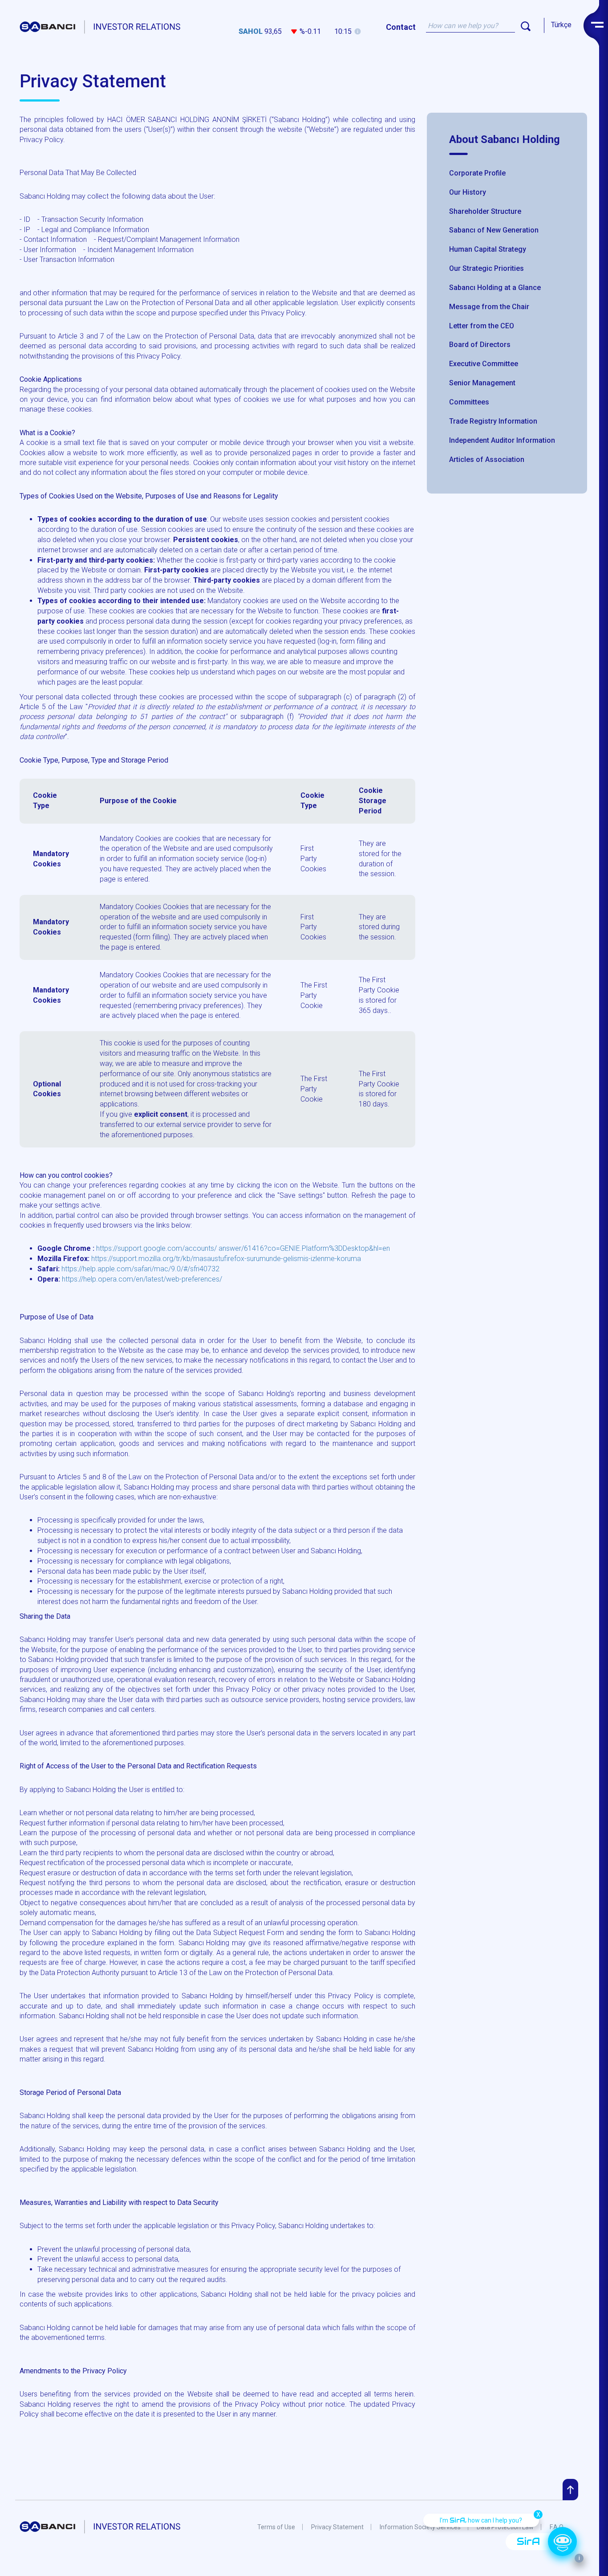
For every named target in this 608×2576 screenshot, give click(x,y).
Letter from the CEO (482, 326)
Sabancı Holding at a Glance (495, 288)
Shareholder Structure (485, 211)
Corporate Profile (477, 173)
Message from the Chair (489, 307)
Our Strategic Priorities (486, 268)
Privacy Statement (337, 2527)
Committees (469, 402)
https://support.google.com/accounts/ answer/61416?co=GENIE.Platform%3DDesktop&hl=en (243, 1248)
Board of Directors (480, 345)
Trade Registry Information (493, 421)
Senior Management (482, 383)
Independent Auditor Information (502, 440)
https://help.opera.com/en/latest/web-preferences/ (142, 1279)
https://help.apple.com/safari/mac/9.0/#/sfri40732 (140, 1269)
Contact (401, 27)
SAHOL (251, 31)
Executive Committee (484, 364)
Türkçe (561, 25)
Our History (468, 192)
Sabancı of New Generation (494, 230)
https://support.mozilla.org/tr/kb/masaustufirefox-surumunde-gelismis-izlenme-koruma (226, 1259)
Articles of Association (487, 459)
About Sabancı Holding (505, 139)
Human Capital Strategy (488, 249)
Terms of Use (276, 2527)
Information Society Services (420, 2527)
